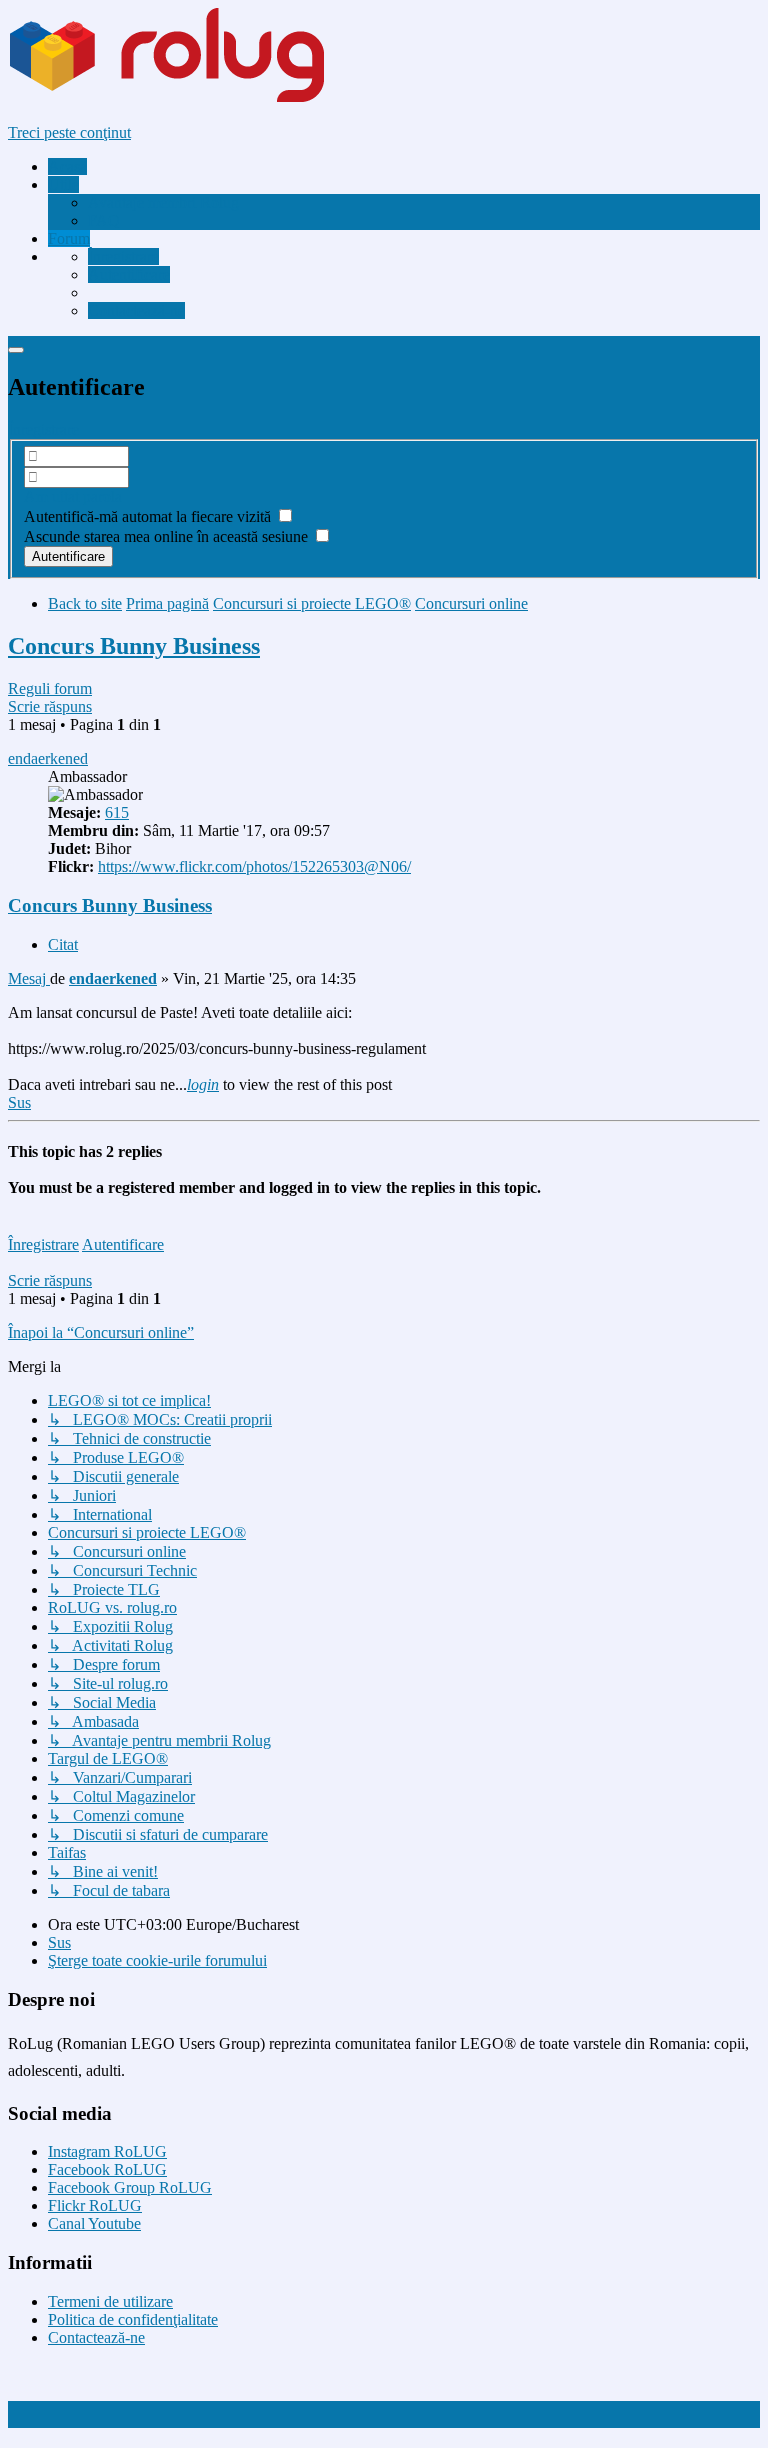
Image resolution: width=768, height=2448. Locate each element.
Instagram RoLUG (107, 2151)
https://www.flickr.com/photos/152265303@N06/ (254, 866)
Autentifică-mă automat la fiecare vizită (149, 516)
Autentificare (123, 1244)
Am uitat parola (73, 496)
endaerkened (48, 758)
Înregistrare (43, 429)
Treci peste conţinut (69, 132)
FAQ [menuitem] (104, 220)
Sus (59, 1942)
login (203, 1084)
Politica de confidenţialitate (133, 2319)
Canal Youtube (94, 2223)
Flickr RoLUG (95, 2205)
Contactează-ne (96, 2337)
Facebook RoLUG (107, 2169)
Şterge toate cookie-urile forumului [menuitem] (157, 1960)
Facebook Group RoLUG (130, 2187)
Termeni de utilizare (110, 2301)
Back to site (85, 603)
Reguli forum (50, 688)
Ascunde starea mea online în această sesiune (168, 536)
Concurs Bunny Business (134, 646)
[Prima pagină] (204, 98)
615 (117, 812)
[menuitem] (163, 202)
